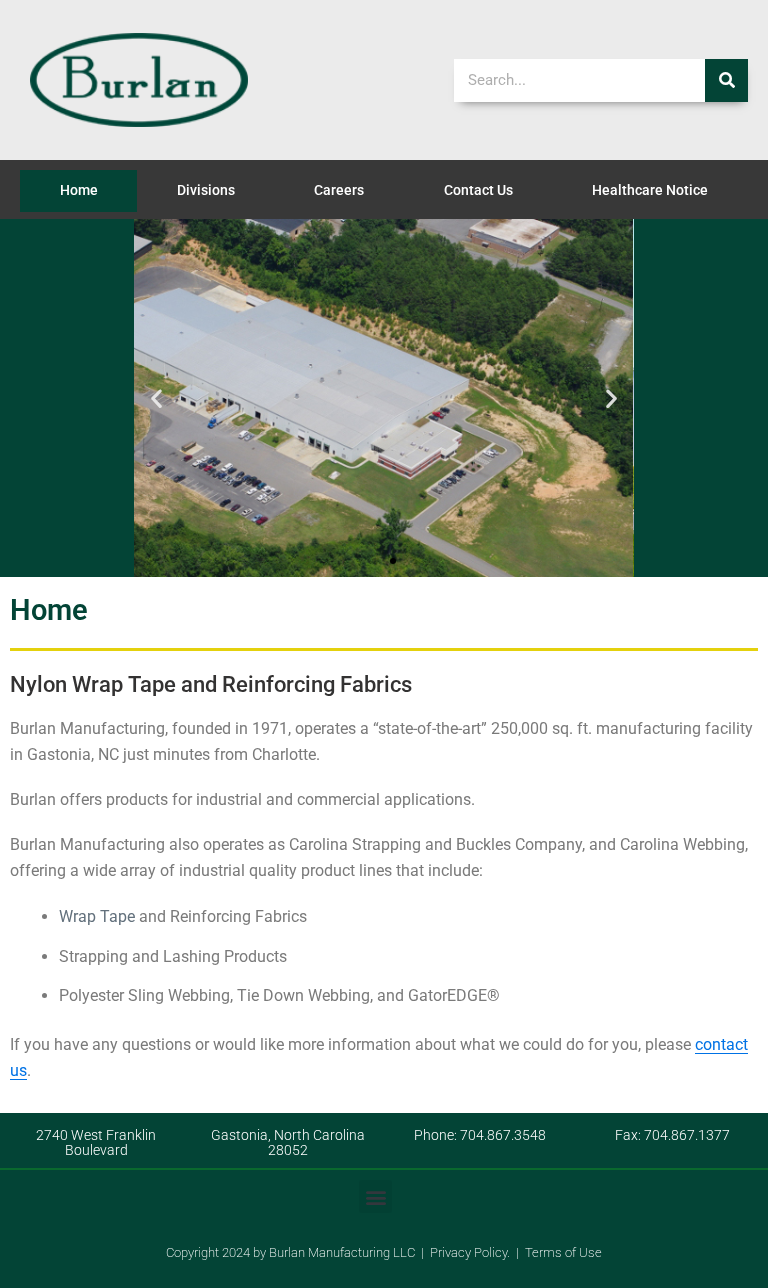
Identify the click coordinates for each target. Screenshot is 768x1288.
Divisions (206, 190)
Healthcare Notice (650, 190)
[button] (156, 398)
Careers (339, 190)
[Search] (726, 80)
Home (79, 190)
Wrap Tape (97, 916)
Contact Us (478, 190)
